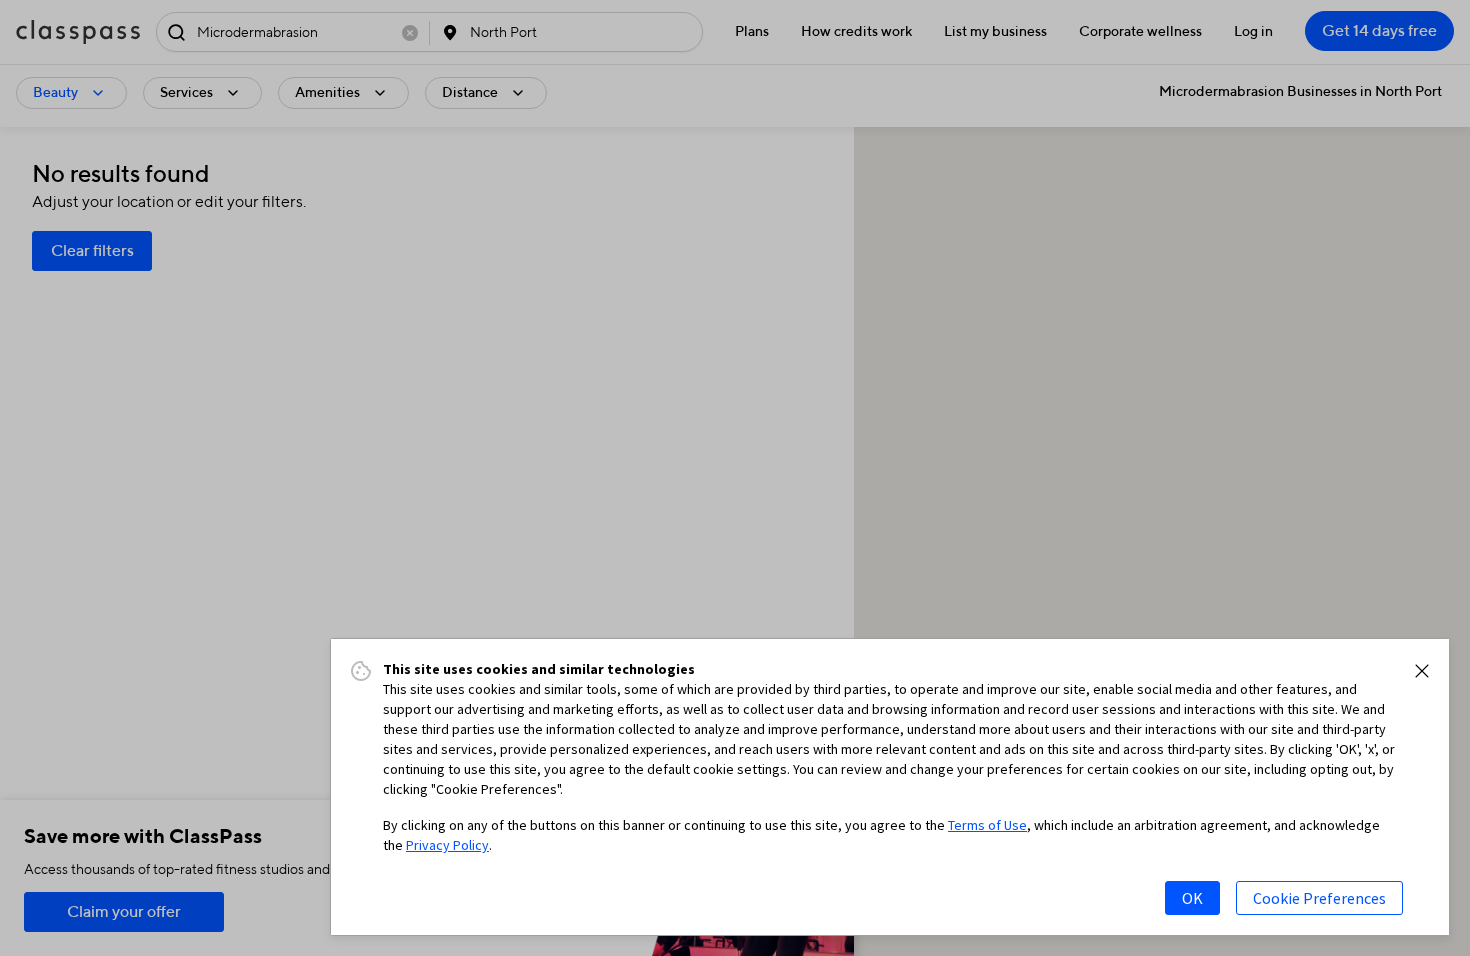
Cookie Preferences (1319, 898)
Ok (1192, 898)
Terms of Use (987, 825)
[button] (1422, 671)
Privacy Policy (447, 845)
